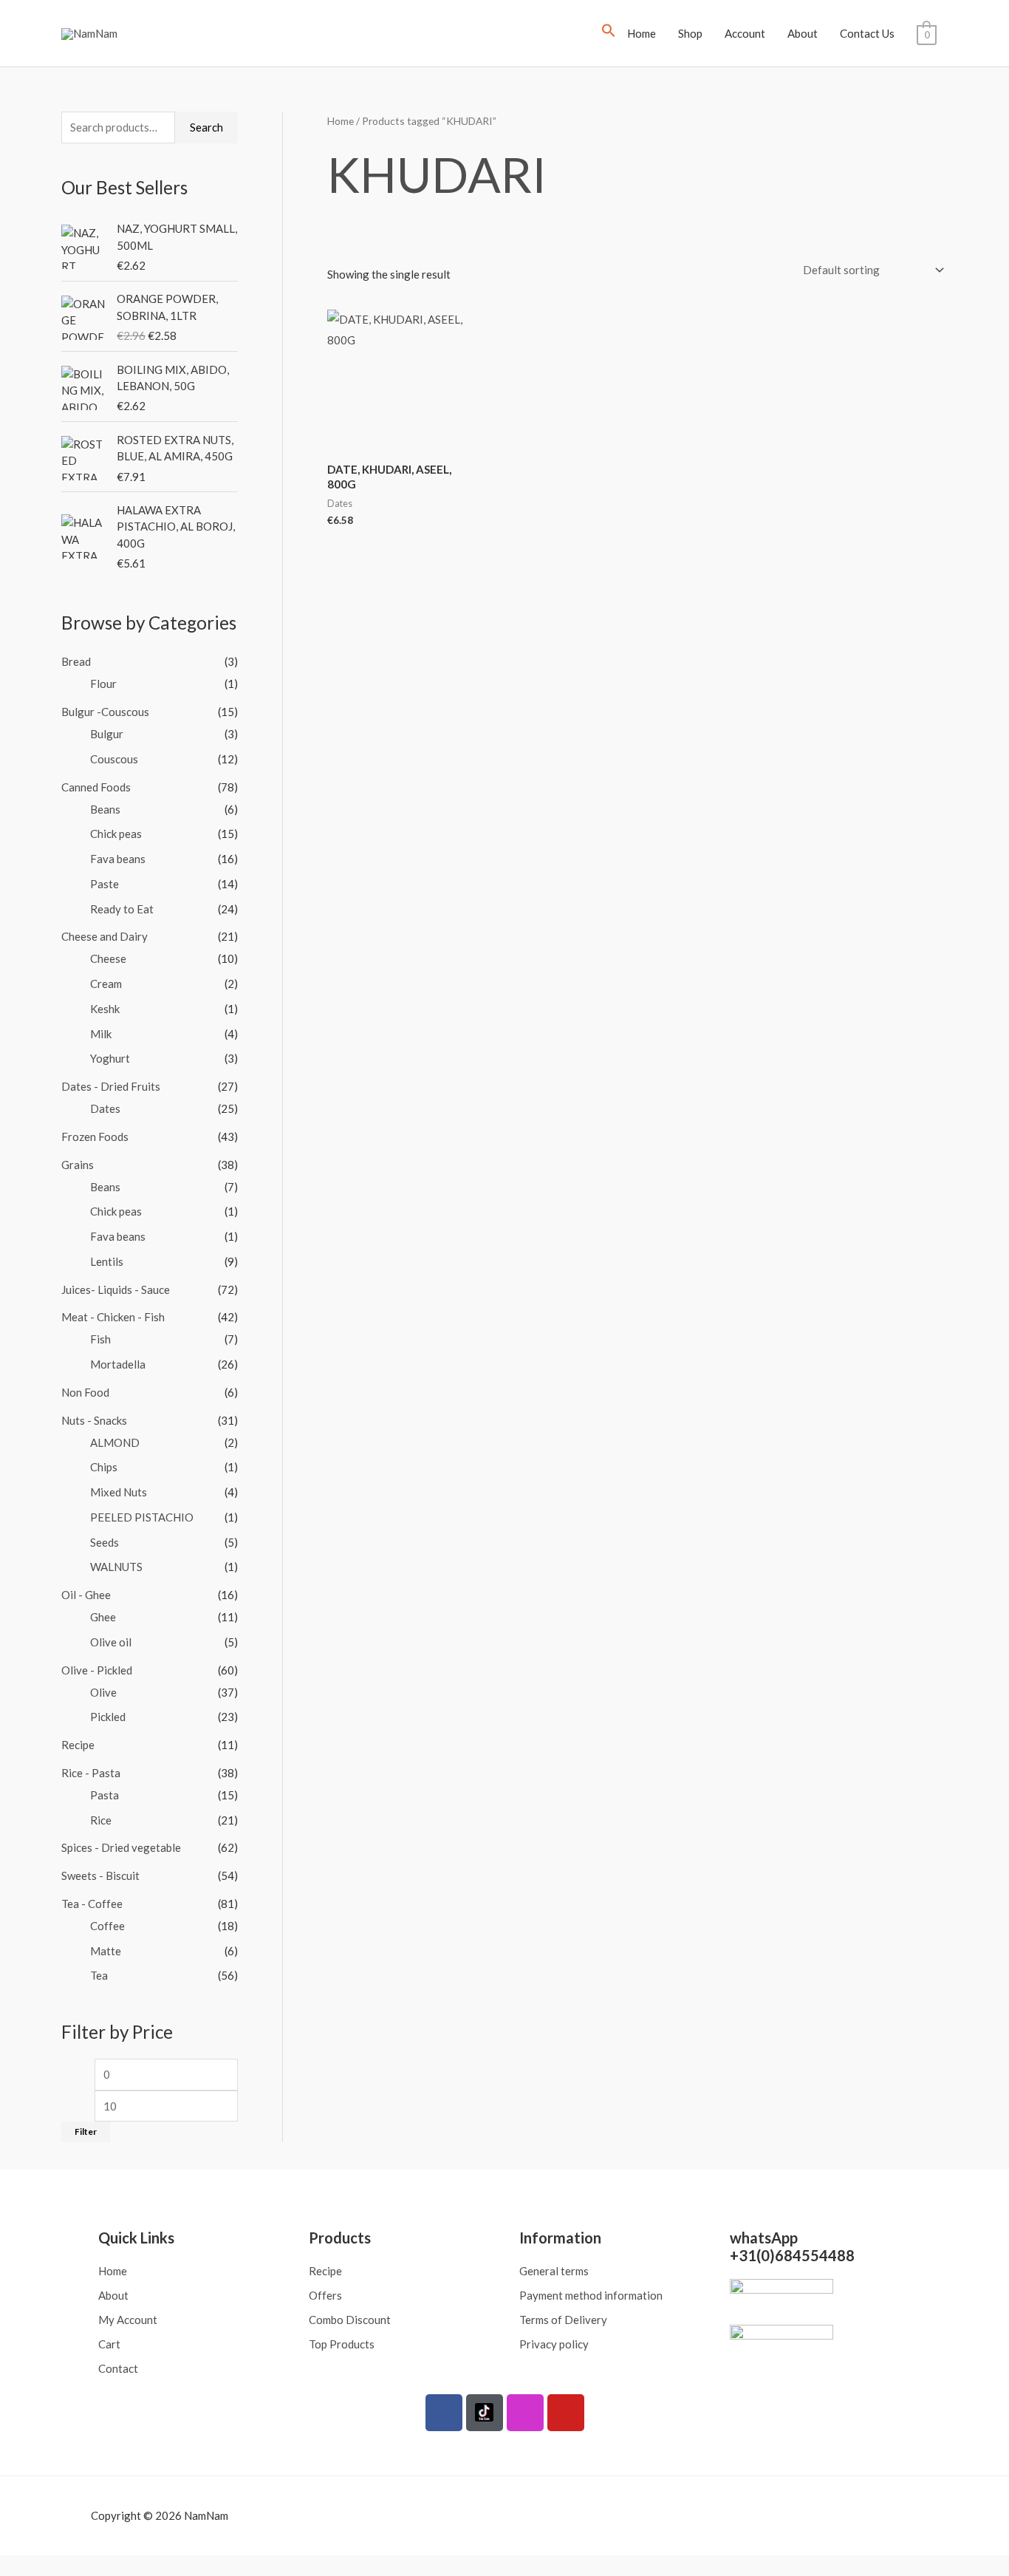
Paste (105, 884)
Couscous (114, 759)
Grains (78, 1165)
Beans (105, 809)
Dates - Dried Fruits (111, 1086)
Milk (101, 1034)
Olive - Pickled (97, 1670)
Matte (106, 1951)
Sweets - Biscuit (100, 1875)
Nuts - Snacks (94, 1420)
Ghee (103, 1617)
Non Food (85, 1392)
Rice (101, 1820)
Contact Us (867, 33)
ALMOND (115, 1442)
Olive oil (111, 1642)
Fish (100, 1339)
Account (745, 33)
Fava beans (118, 859)
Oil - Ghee (86, 1595)
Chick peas (116, 834)
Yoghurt (110, 1058)
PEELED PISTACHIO (142, 1517)
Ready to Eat (122, 909)
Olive (103, 1692)
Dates (105, 1108)
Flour (103, 684)
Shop (690, 33)
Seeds (105, 1542)
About (803, 33)
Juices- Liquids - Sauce (116, 1289)
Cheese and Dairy (105, 936)
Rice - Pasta (91, 1773)
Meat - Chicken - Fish (113, 1317)
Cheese (108, 958)
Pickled (108, 1717)
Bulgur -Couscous (105, 712)
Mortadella (118, 1364)
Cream (106, 984)
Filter (86, 2132)
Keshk (105, 1009)
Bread (76, 661)
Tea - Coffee (92, 1904)
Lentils (107, 1261)
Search (206, 127)
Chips (104, 1467)
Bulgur (107, 734)
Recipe (78, 1745)
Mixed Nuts (119, 1492)
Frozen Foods (95, 1137)
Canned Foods (96, 787)
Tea (99, 1975)
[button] (609, 33)
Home (642, 33)
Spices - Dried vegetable (121, 1847)
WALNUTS (116, 1567)
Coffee (107, 1926)
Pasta (105, 1795)
